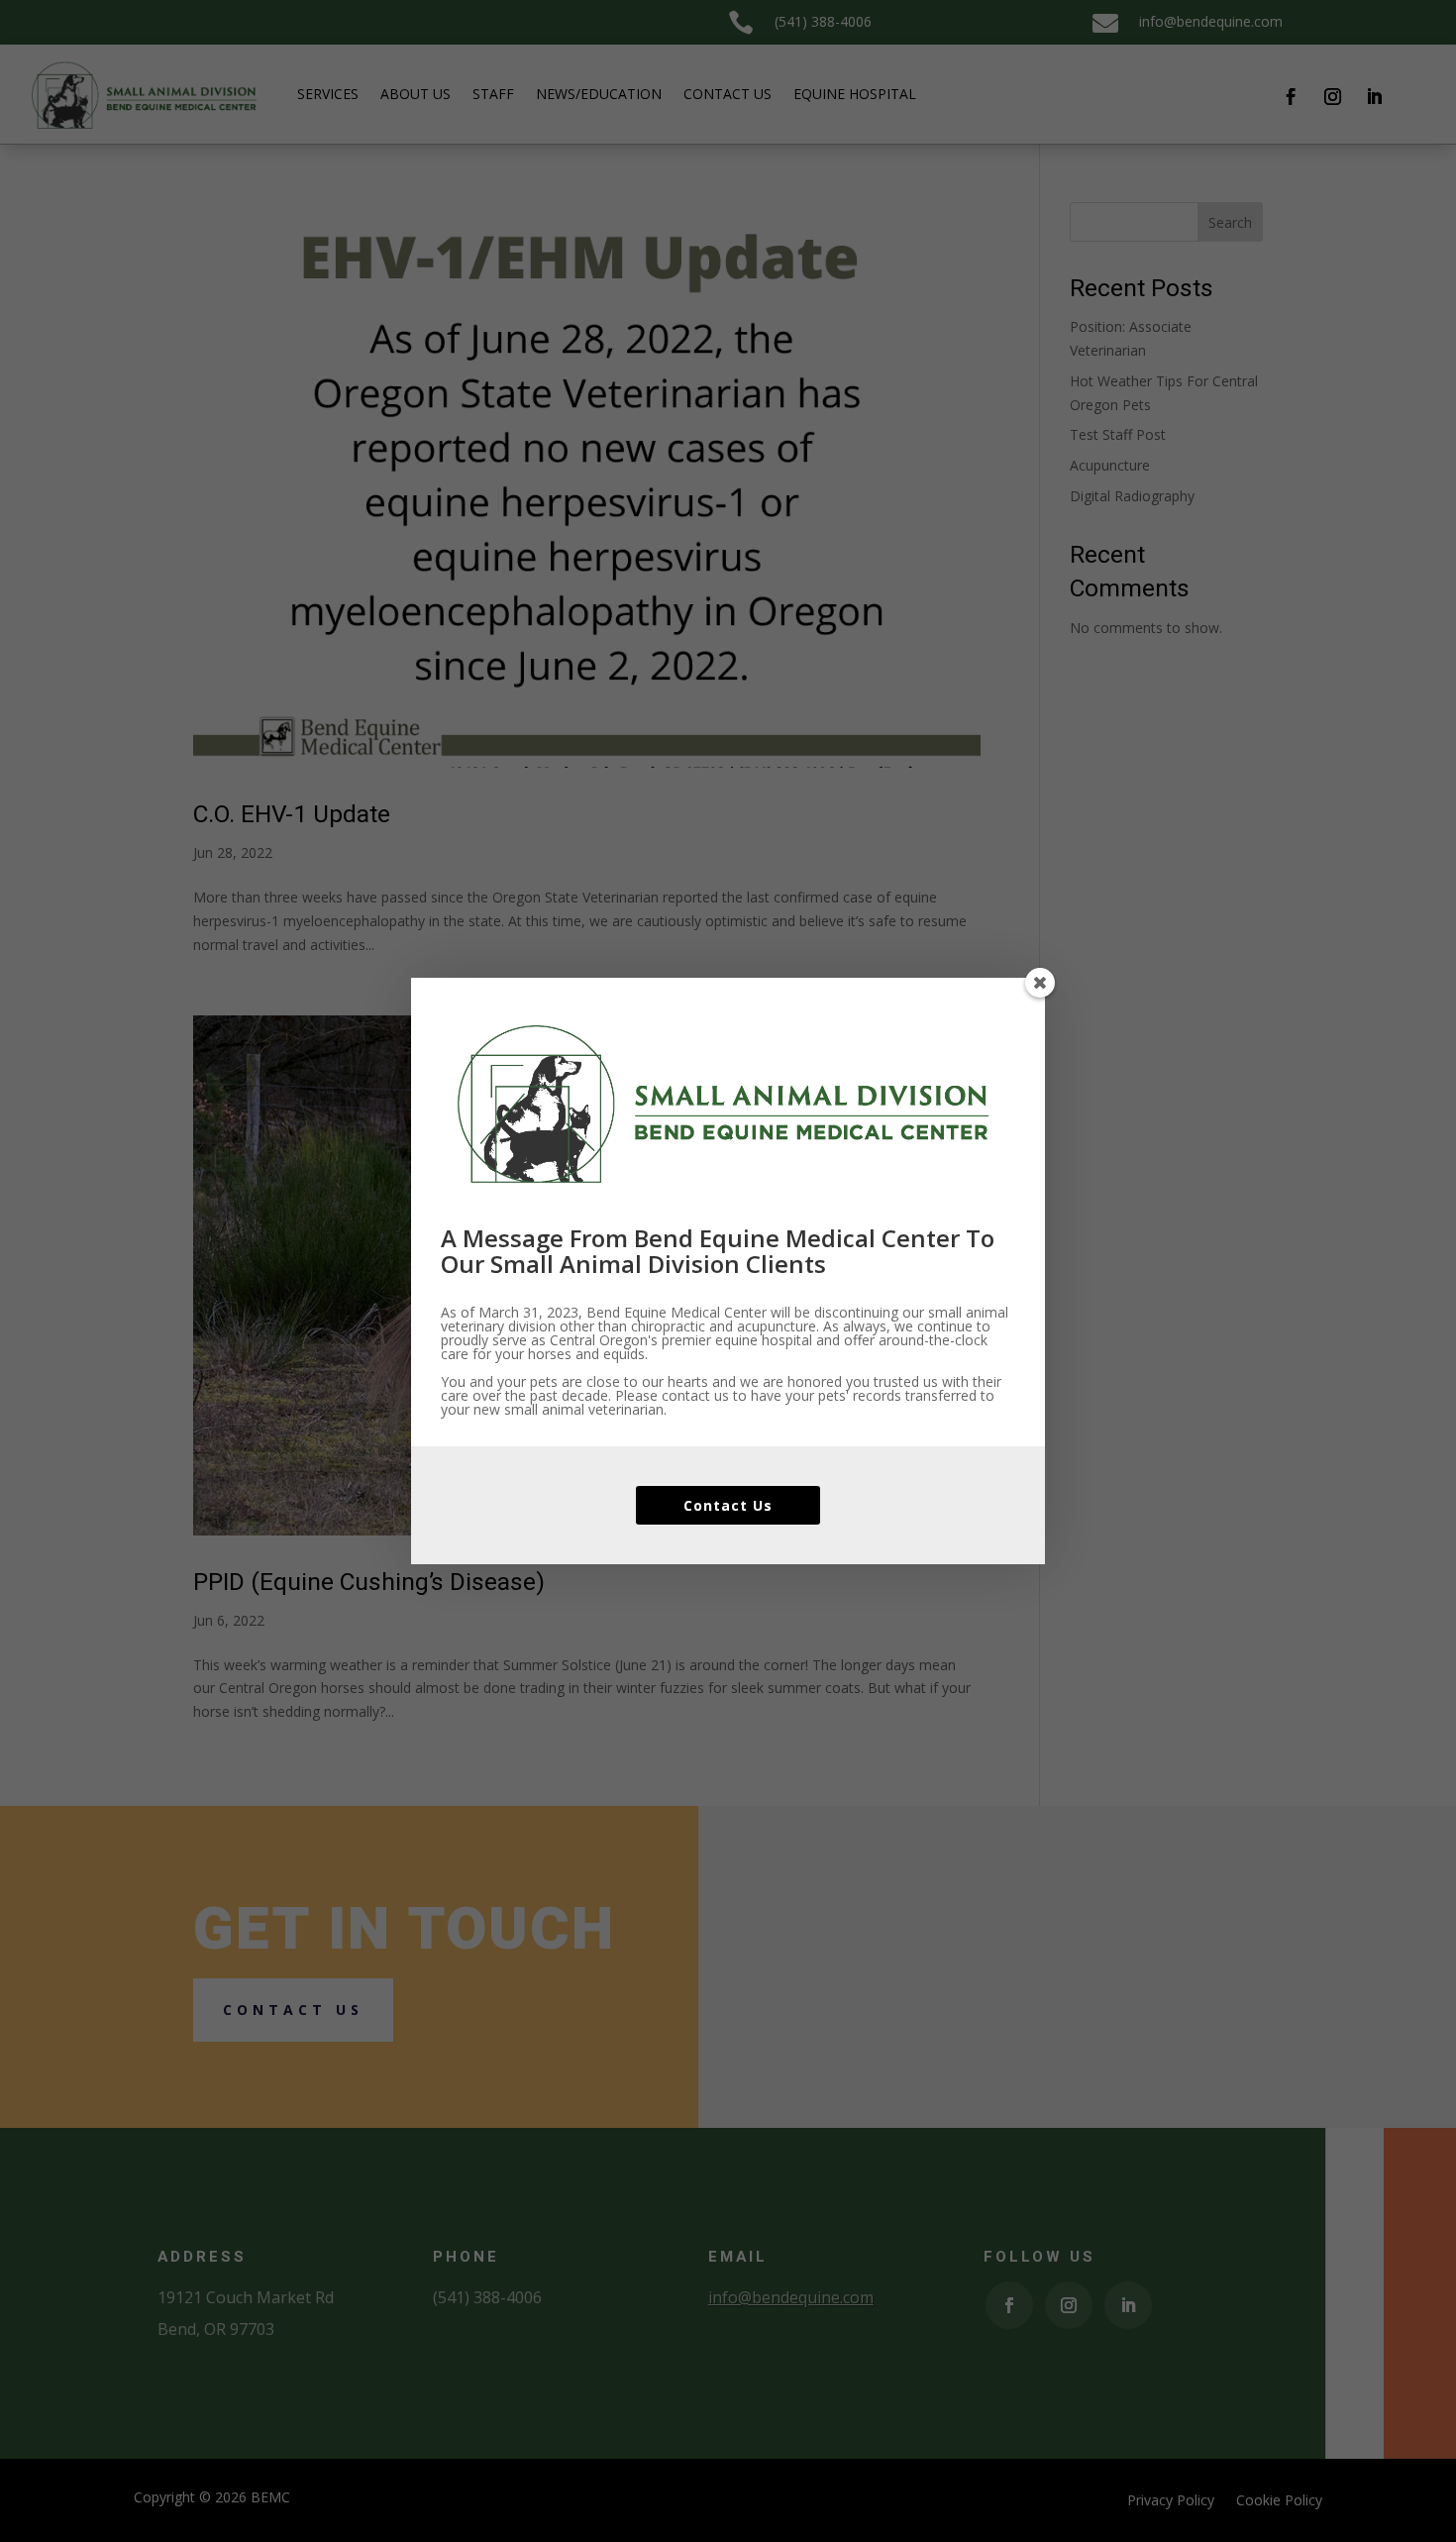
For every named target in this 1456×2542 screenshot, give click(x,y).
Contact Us (728, 1505)
